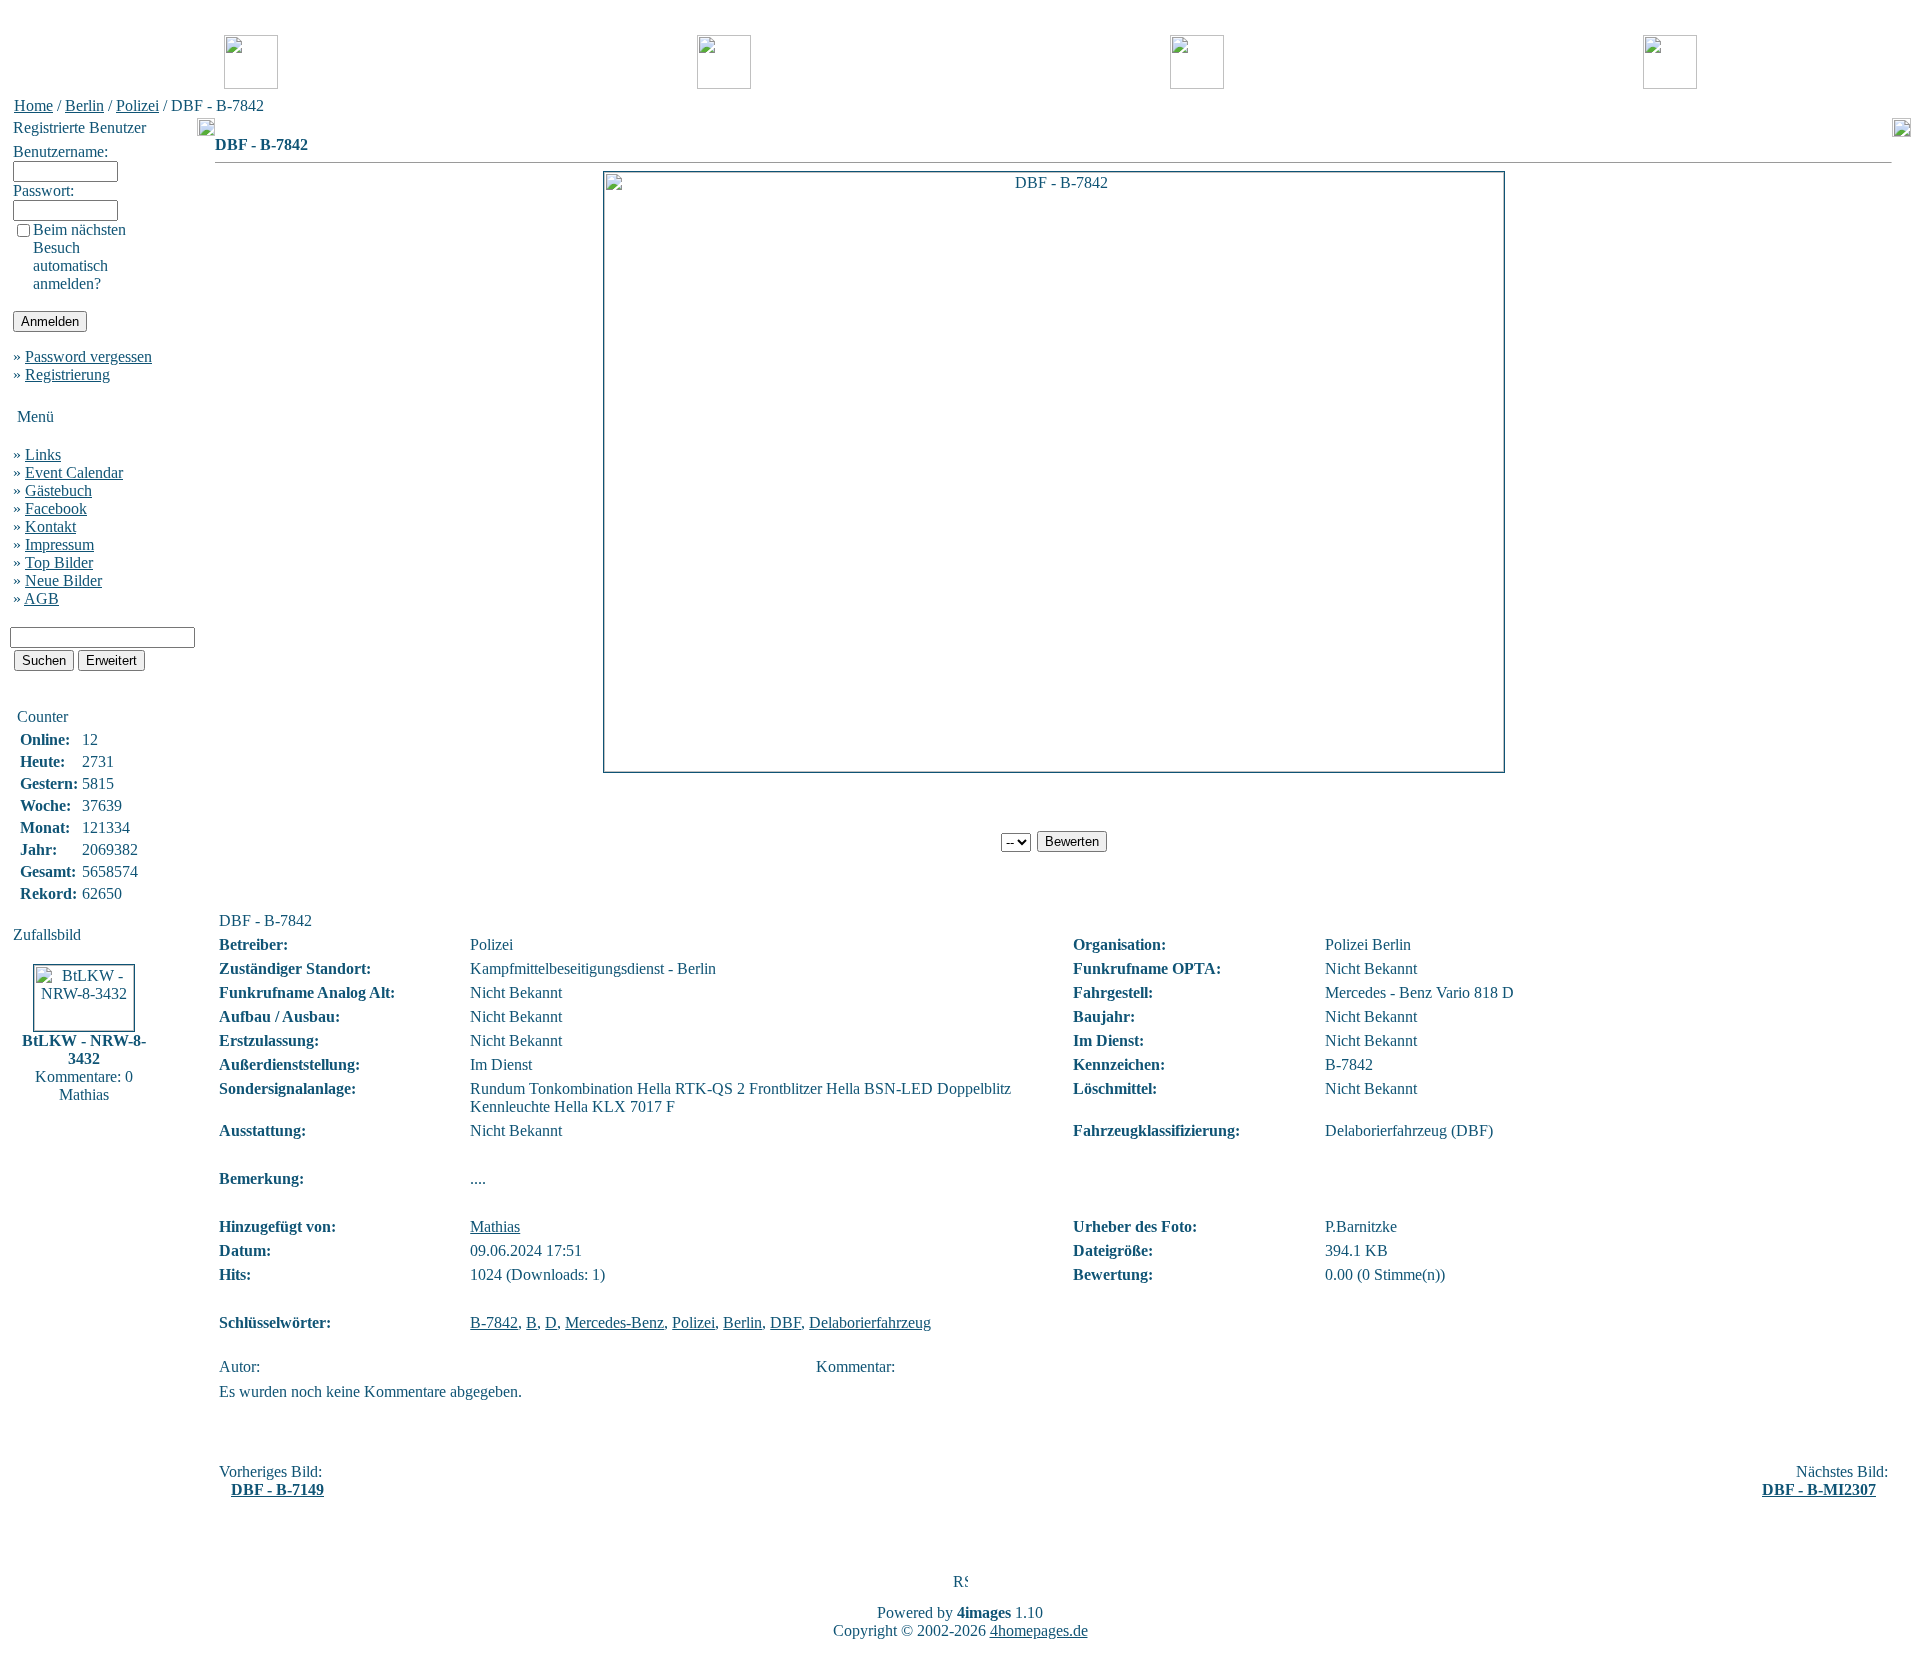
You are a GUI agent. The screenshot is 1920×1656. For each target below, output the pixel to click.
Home (33, 105)
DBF (785, 1322)
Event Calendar (74, 472)
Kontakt (50, 526)
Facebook (56, 508)
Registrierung (67, 374)
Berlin (84, 105)
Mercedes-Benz (614, 1322)
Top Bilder (59, 562)
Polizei (137, 105)
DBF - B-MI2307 (1819, 1489)
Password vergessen (88, 356)
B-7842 (494, 1322)
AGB (41, 598)
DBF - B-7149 (277, 1489)
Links (43, 454)
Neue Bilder (63, 580)
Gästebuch (58, 490)
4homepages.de (1039, 1630)
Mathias (495, 1226)
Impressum (59, 544)
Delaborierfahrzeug (870, 1322)
